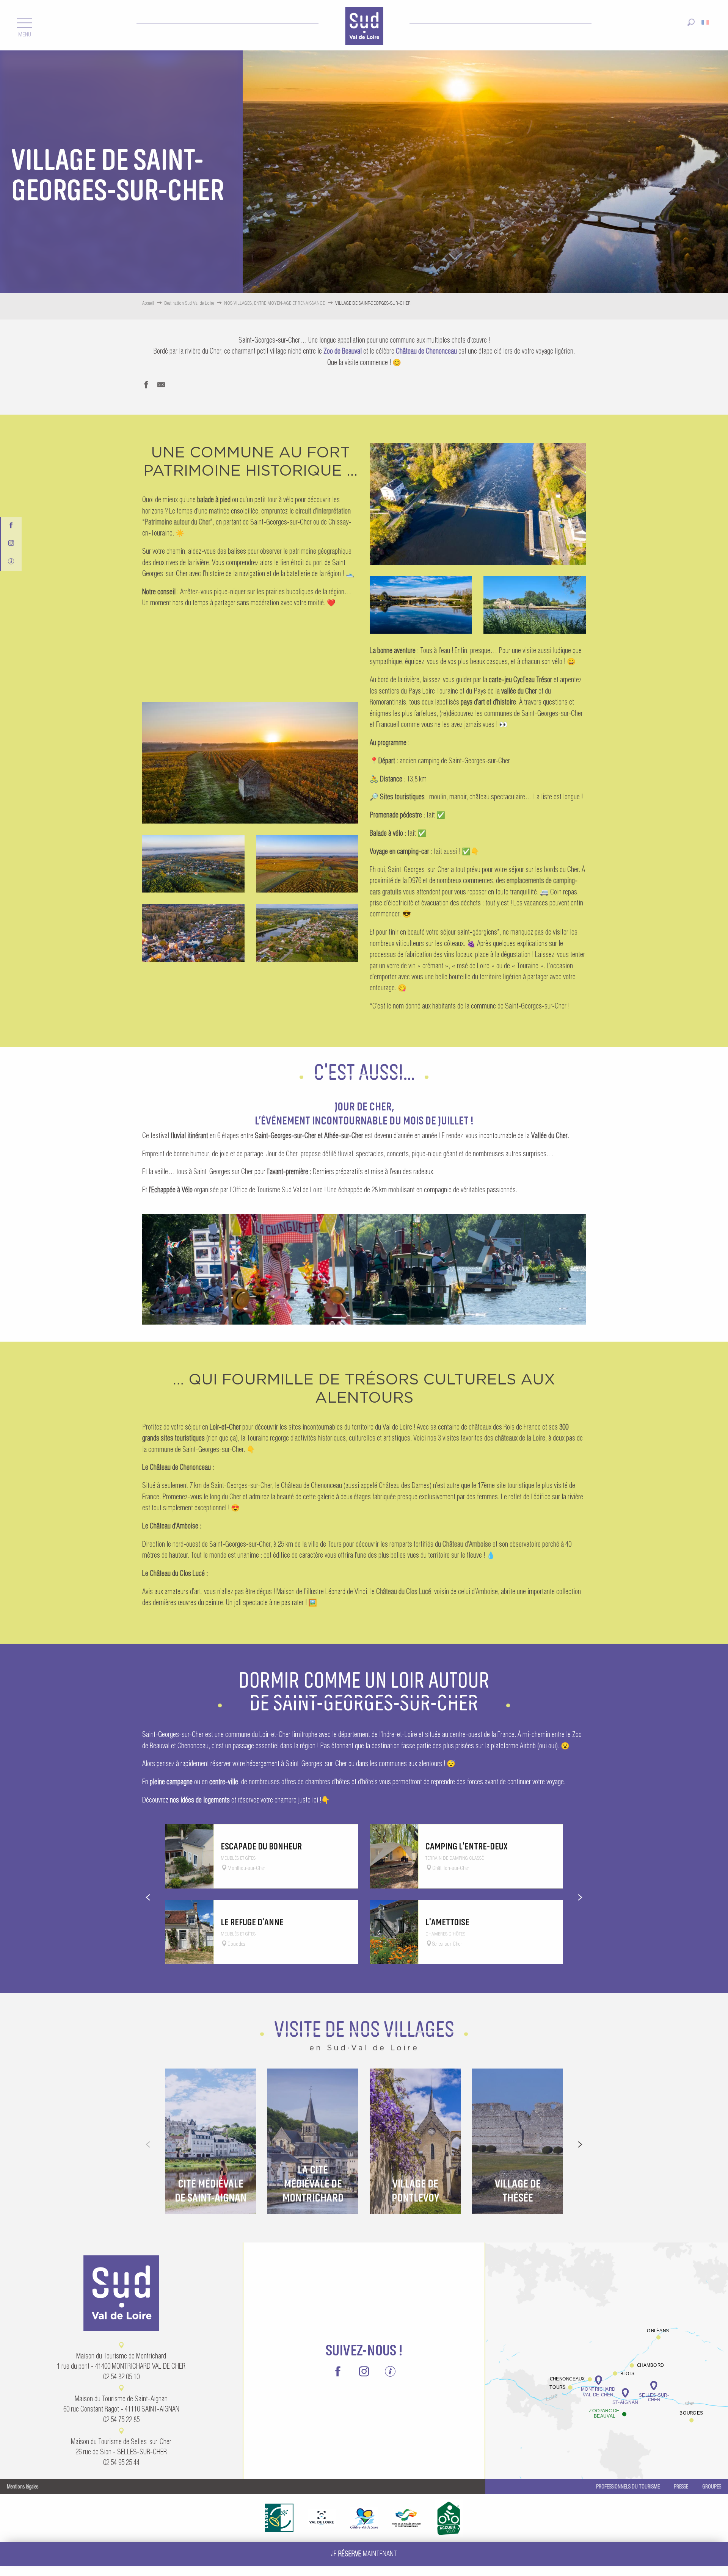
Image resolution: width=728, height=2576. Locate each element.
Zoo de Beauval (343, 351)
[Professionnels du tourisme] (11, 560)
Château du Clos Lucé (404, 1592)
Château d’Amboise (467, 1544)
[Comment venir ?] (607, 2343)
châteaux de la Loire (520, 1438)
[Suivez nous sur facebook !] (11, 524)
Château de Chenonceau (426, 351)
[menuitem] (364, 25)
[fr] (706, 20)
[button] (691, 20)
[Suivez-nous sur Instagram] (11, 542)
